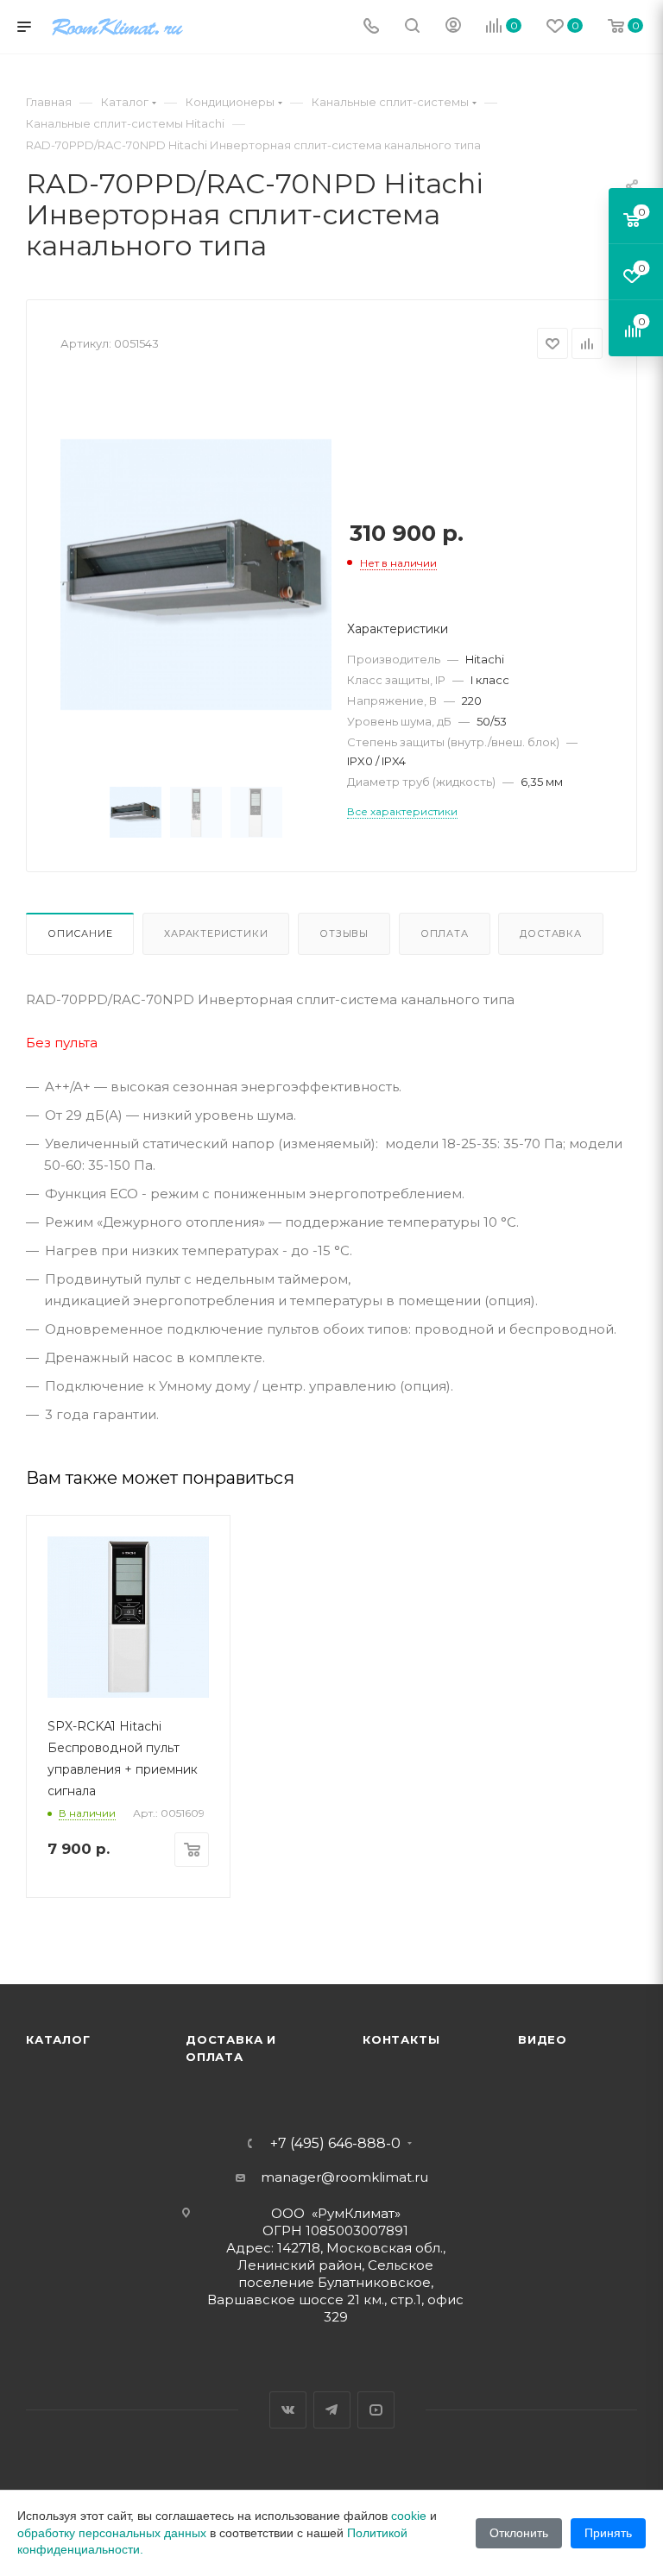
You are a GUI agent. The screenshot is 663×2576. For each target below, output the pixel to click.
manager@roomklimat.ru (344, 2177)
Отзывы (344, 933)
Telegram (332, 2410)
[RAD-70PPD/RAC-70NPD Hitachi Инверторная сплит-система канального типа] (196, 575)
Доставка (550, 933)
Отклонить (519, 2533)
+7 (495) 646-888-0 (335, 2144)
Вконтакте (288, 2410)
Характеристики (216, 933)
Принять (608, 2533)
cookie (409, 2516)
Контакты (401, 2039)
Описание (80, 933)
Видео (543, 2039)
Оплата (445, 933)
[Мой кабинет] (453, 27)
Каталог (58, 2039)
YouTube (376, 2410)
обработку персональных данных (112, 2533)
